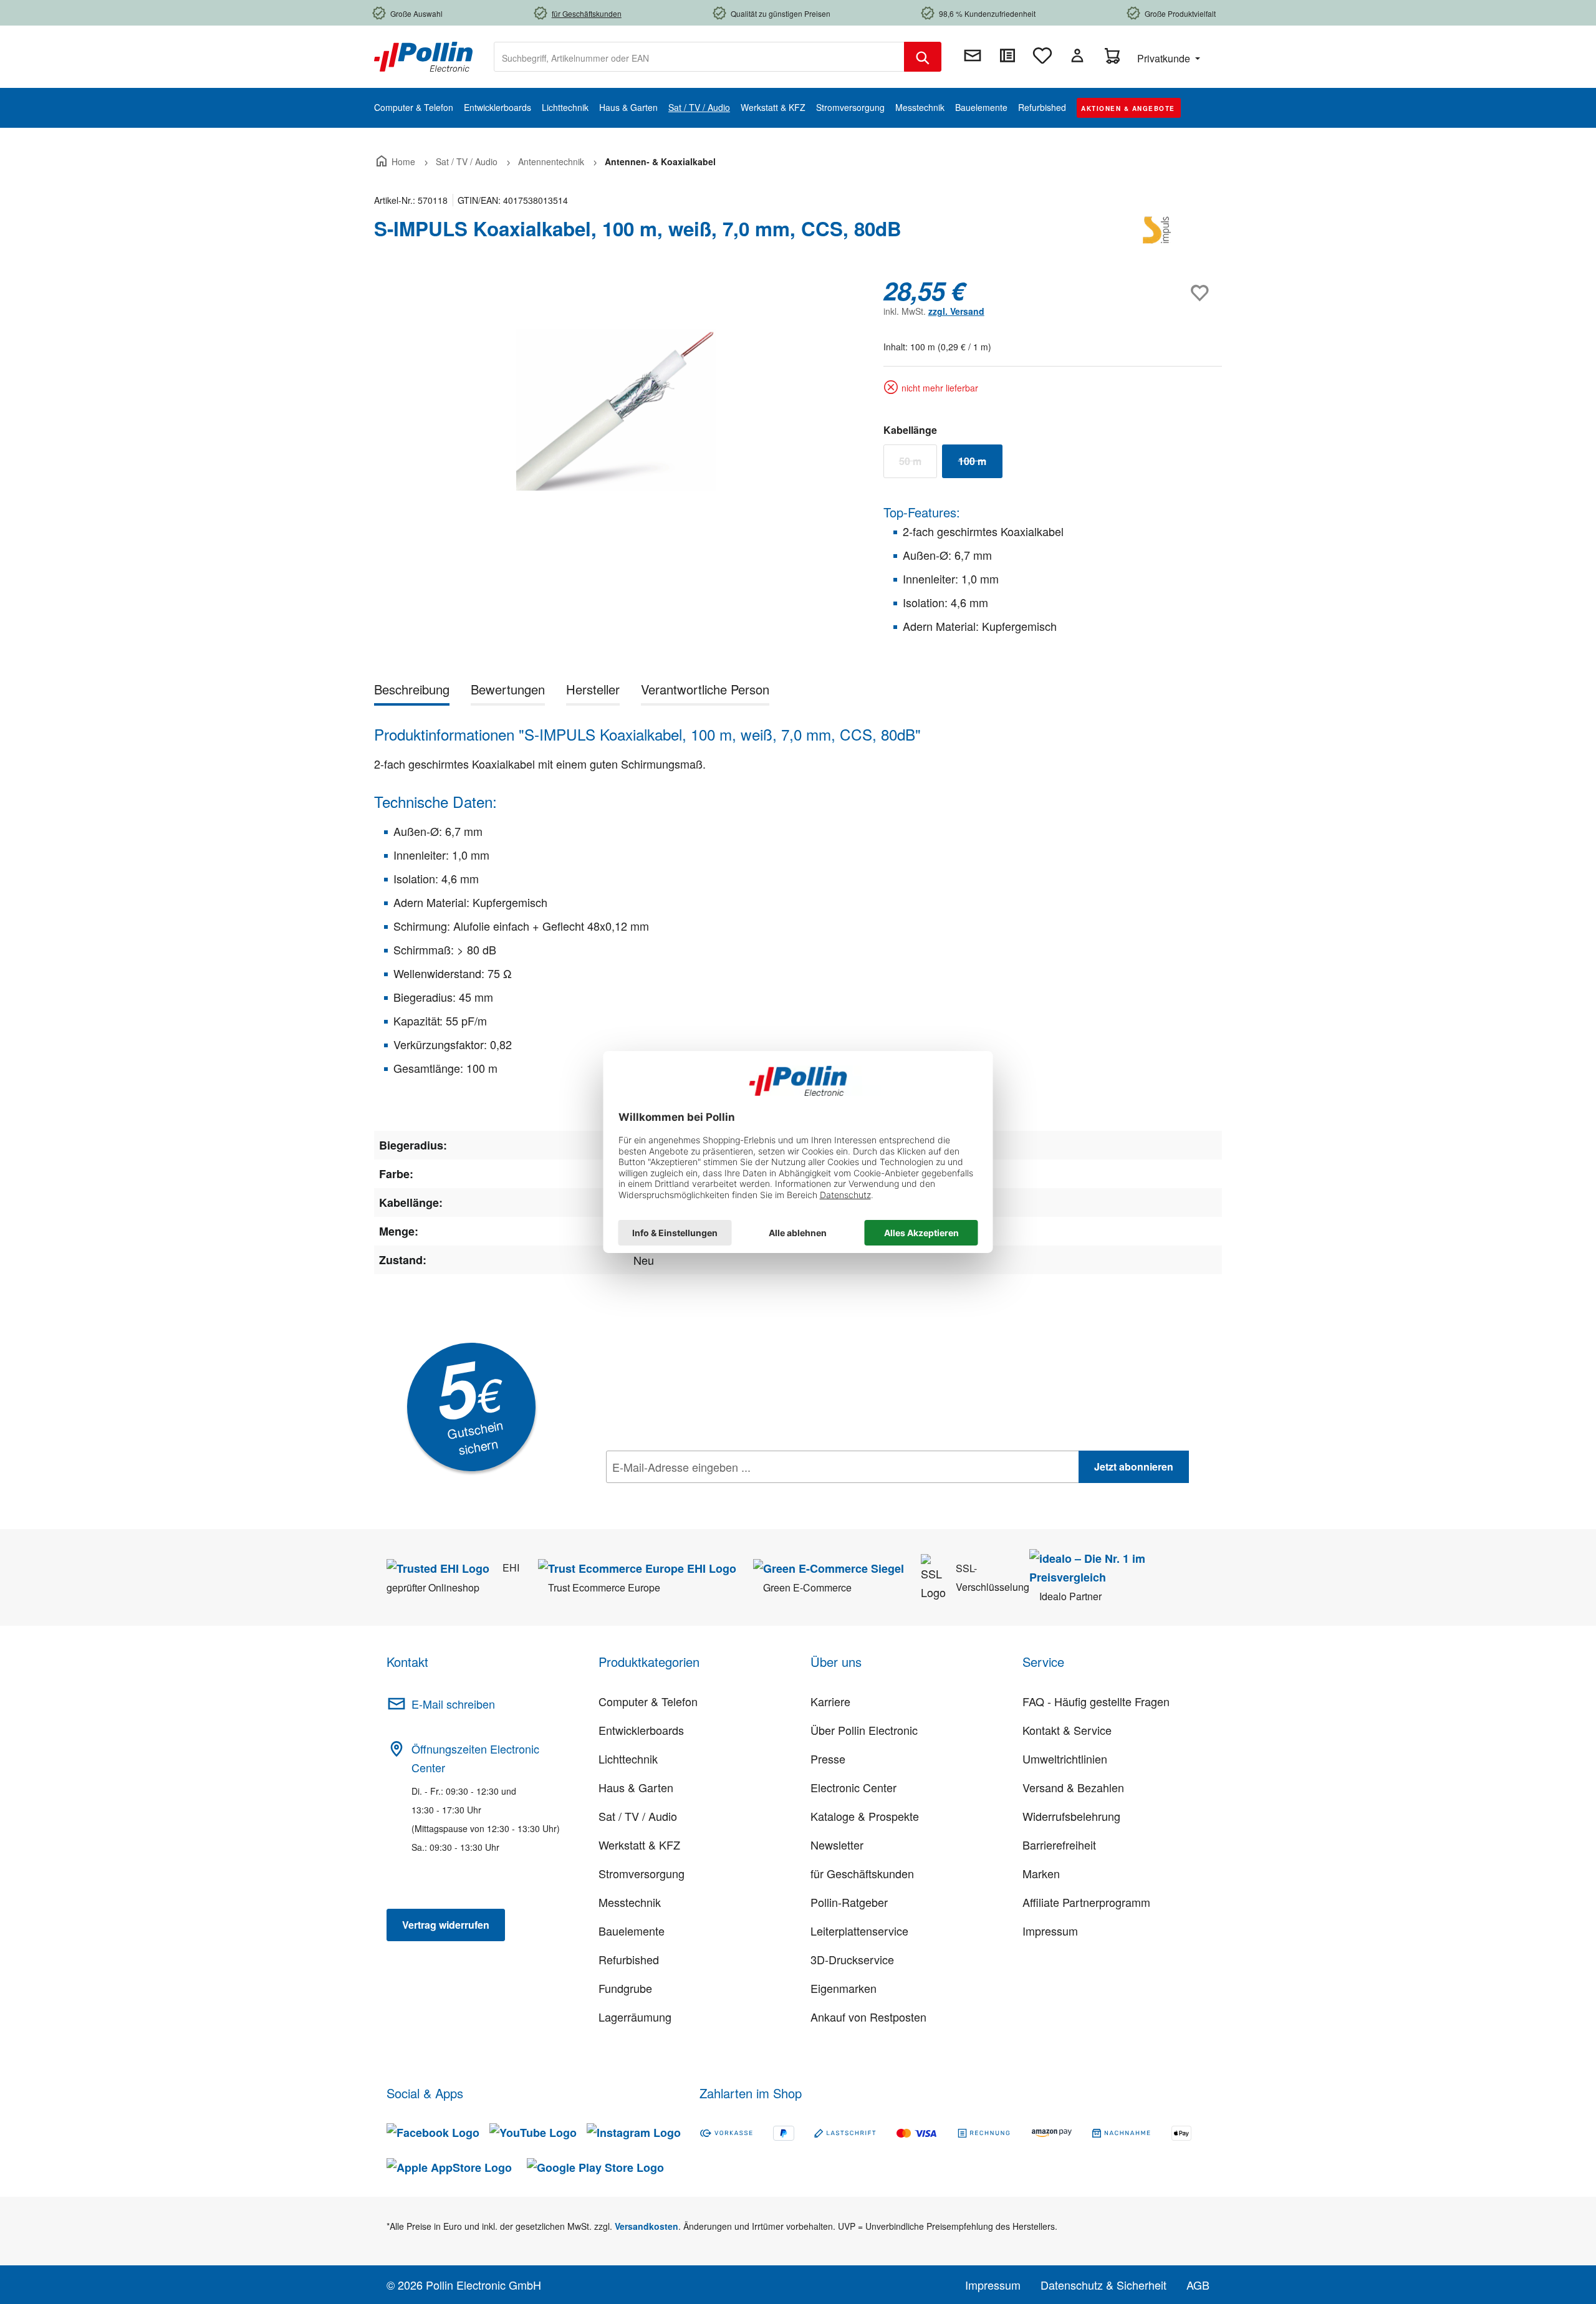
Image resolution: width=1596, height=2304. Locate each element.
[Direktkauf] (1007, 55)
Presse (828, 1759)
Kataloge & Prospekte (865, 1816)
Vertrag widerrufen (446, 1925)
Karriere (830, 1701)
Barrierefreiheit (1059, 1845)
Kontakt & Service (1067, 1730)
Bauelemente (632, 1931)
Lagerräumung (635, 2017)
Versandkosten (647, 2226)
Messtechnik (630, 1902)
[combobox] (699, 57)
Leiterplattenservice (859, 1931)
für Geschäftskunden (862, 1873)
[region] (616, 410)
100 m (980, 464)
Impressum (1050, 1931)
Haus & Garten (636, 1787)
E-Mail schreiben (453, 1704)
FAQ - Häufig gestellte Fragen (1096, 1701)
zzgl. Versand (956, 311)
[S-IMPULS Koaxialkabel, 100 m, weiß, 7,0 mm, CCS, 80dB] (616, 410)
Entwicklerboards (641, 1730)
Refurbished (629, 1959)
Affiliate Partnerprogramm (1086, 1902)
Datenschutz (686, 1494)
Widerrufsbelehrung (1071, 1816)
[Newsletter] (973, 55)
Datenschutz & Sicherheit (1103, 2285)
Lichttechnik (628, 1759)
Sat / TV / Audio (638, 1816)
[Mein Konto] (1077, 55)
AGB (1198, 2285)
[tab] (412, 692)
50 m (918, 464)
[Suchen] (923, 57)
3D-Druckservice (852, 1959)
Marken (1041, 1873)
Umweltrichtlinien (1065, 1759)
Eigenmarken (844, 1988)
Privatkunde (1165, 58)
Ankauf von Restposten (868, 2017)
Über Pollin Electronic (864, 1730)
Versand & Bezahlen (1073, 1787)
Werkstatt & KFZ (639, 1845)
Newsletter (837, 1845)
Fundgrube (625, 1988)
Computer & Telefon (648, 1701)
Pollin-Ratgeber (849, 1902)
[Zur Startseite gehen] (423, 55)
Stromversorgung (642, 1873)
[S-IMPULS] (1160, 234)
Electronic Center (853, 1787)
